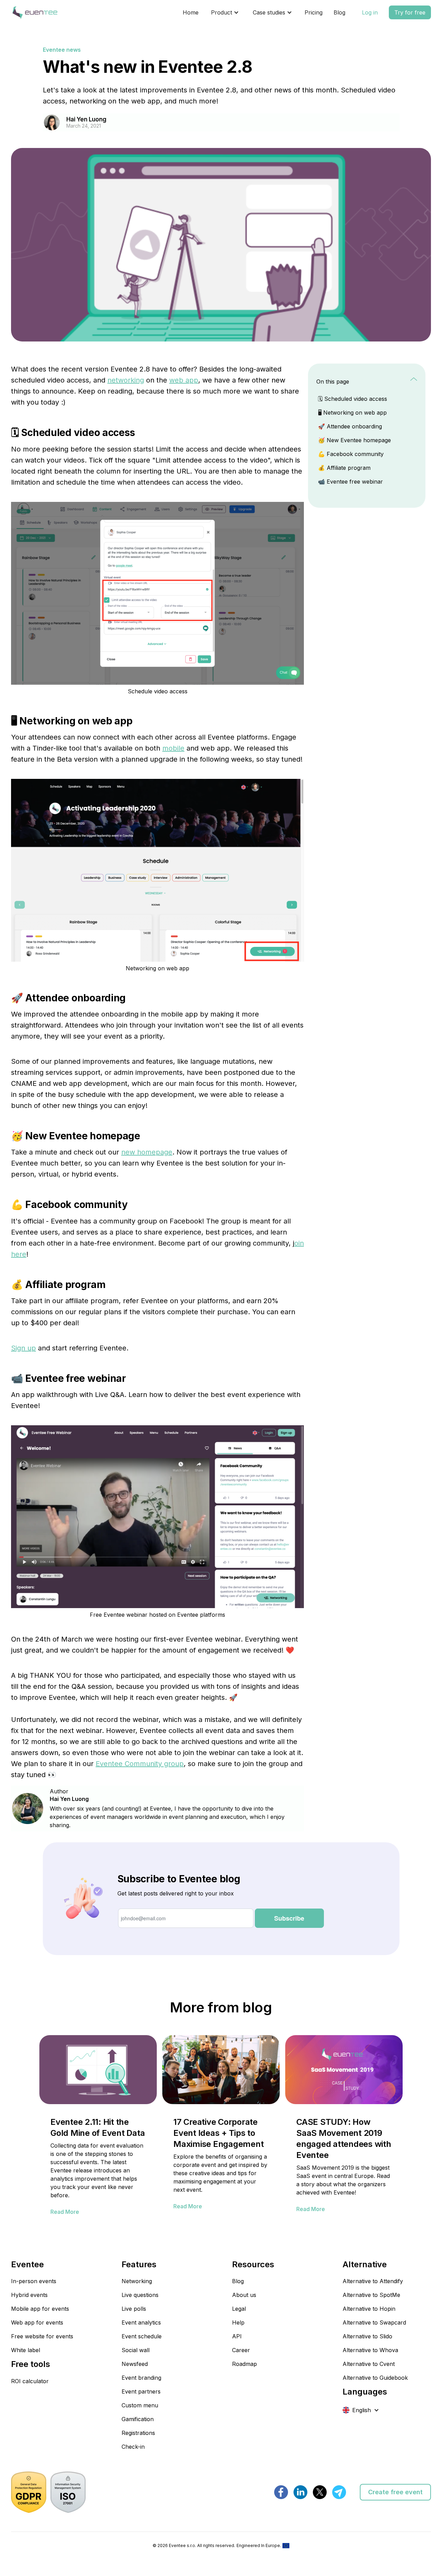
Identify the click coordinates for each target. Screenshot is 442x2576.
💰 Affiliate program (344, 468)
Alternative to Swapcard (374, 2322)
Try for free (410, 12)
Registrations (138, 2433)
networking (126, 380)
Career (241, 2350)
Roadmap (244, 2364)
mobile (173, 748)
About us (244, 2295)
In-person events (34, 2281)
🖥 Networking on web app (352, 413)
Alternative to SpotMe (371, 2295)
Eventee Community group (140, 1764)
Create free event (395, 2492)
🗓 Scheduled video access (353, 399)
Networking (137, 2281)
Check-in (133, 2447)
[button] (225, 12)
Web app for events (37, 2322)
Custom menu (140, 2405)
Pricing (314, 12)
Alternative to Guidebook (375, 2378)
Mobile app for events (40, 2309)
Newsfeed (135, 2364)
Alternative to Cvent (369, 2364)
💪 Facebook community (351, 454)
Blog (339, 12)
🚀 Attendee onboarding (350, 426)
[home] (34, 12)
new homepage (147, 1152)
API (237, 2336)
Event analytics (141, 2322)
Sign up (23, 1348)
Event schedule (142, 2336)
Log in (370, 12)
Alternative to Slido (367, 2336)
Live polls (134, 2309)
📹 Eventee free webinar (350, 482)
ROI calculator (30, 2381)
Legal (239, 2309)
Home (191, 12)
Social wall (136, 2350)
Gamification (138, 2419)
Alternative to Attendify (373, 2281)
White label (26, 2350)
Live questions (140, 2295)
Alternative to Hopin (369, 2309)
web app (184, 380)
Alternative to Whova (370, 2350)
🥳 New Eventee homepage (354, 440)
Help (238, 2322)
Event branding (141, 2378)
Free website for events (42, 2336)
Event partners (141, 2391)
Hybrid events (29, 2295)
